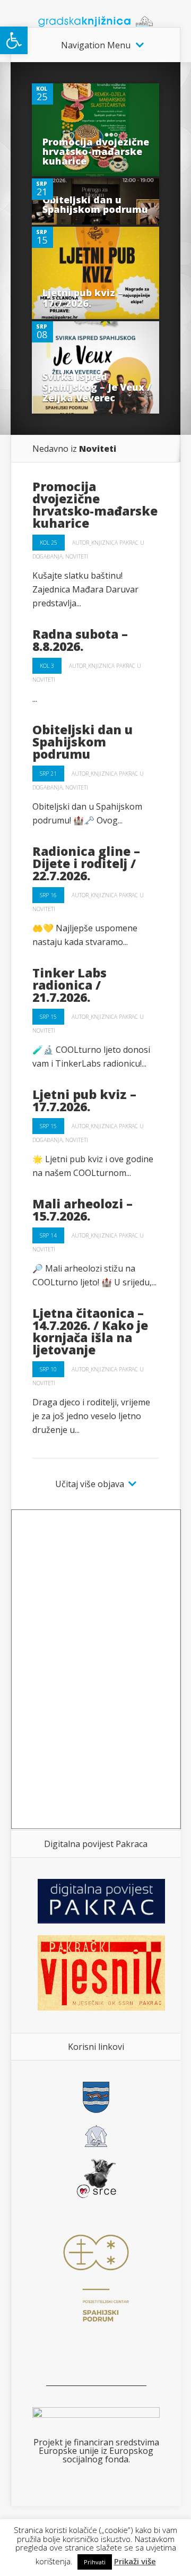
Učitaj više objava (90, 1484)
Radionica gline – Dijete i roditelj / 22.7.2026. (86, 863)
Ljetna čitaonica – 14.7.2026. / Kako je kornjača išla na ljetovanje (90, 1331)
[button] (14, 40)
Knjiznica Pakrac (115, 543)
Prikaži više (135, 2561)
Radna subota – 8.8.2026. (80, 640)
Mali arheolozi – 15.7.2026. (83, 1210)
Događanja (47, 556)
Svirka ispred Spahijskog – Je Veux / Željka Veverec (97, 387)
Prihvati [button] (95, 2562)
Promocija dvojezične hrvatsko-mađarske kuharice (96, 151)
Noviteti (77, 556)
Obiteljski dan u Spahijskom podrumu (95, 204)
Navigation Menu (96, 45)
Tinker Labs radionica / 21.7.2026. (70, 985)
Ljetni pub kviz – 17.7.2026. (83, 298)
